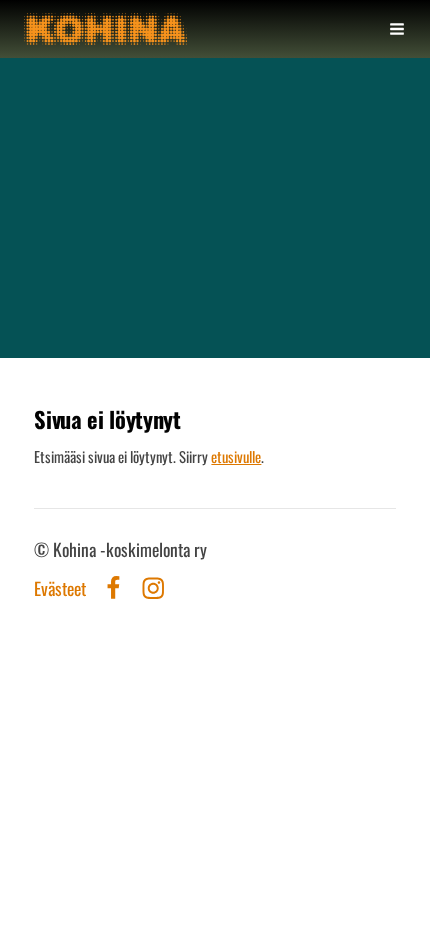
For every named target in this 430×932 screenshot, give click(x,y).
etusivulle (236, 456)
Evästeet (60, 589)
